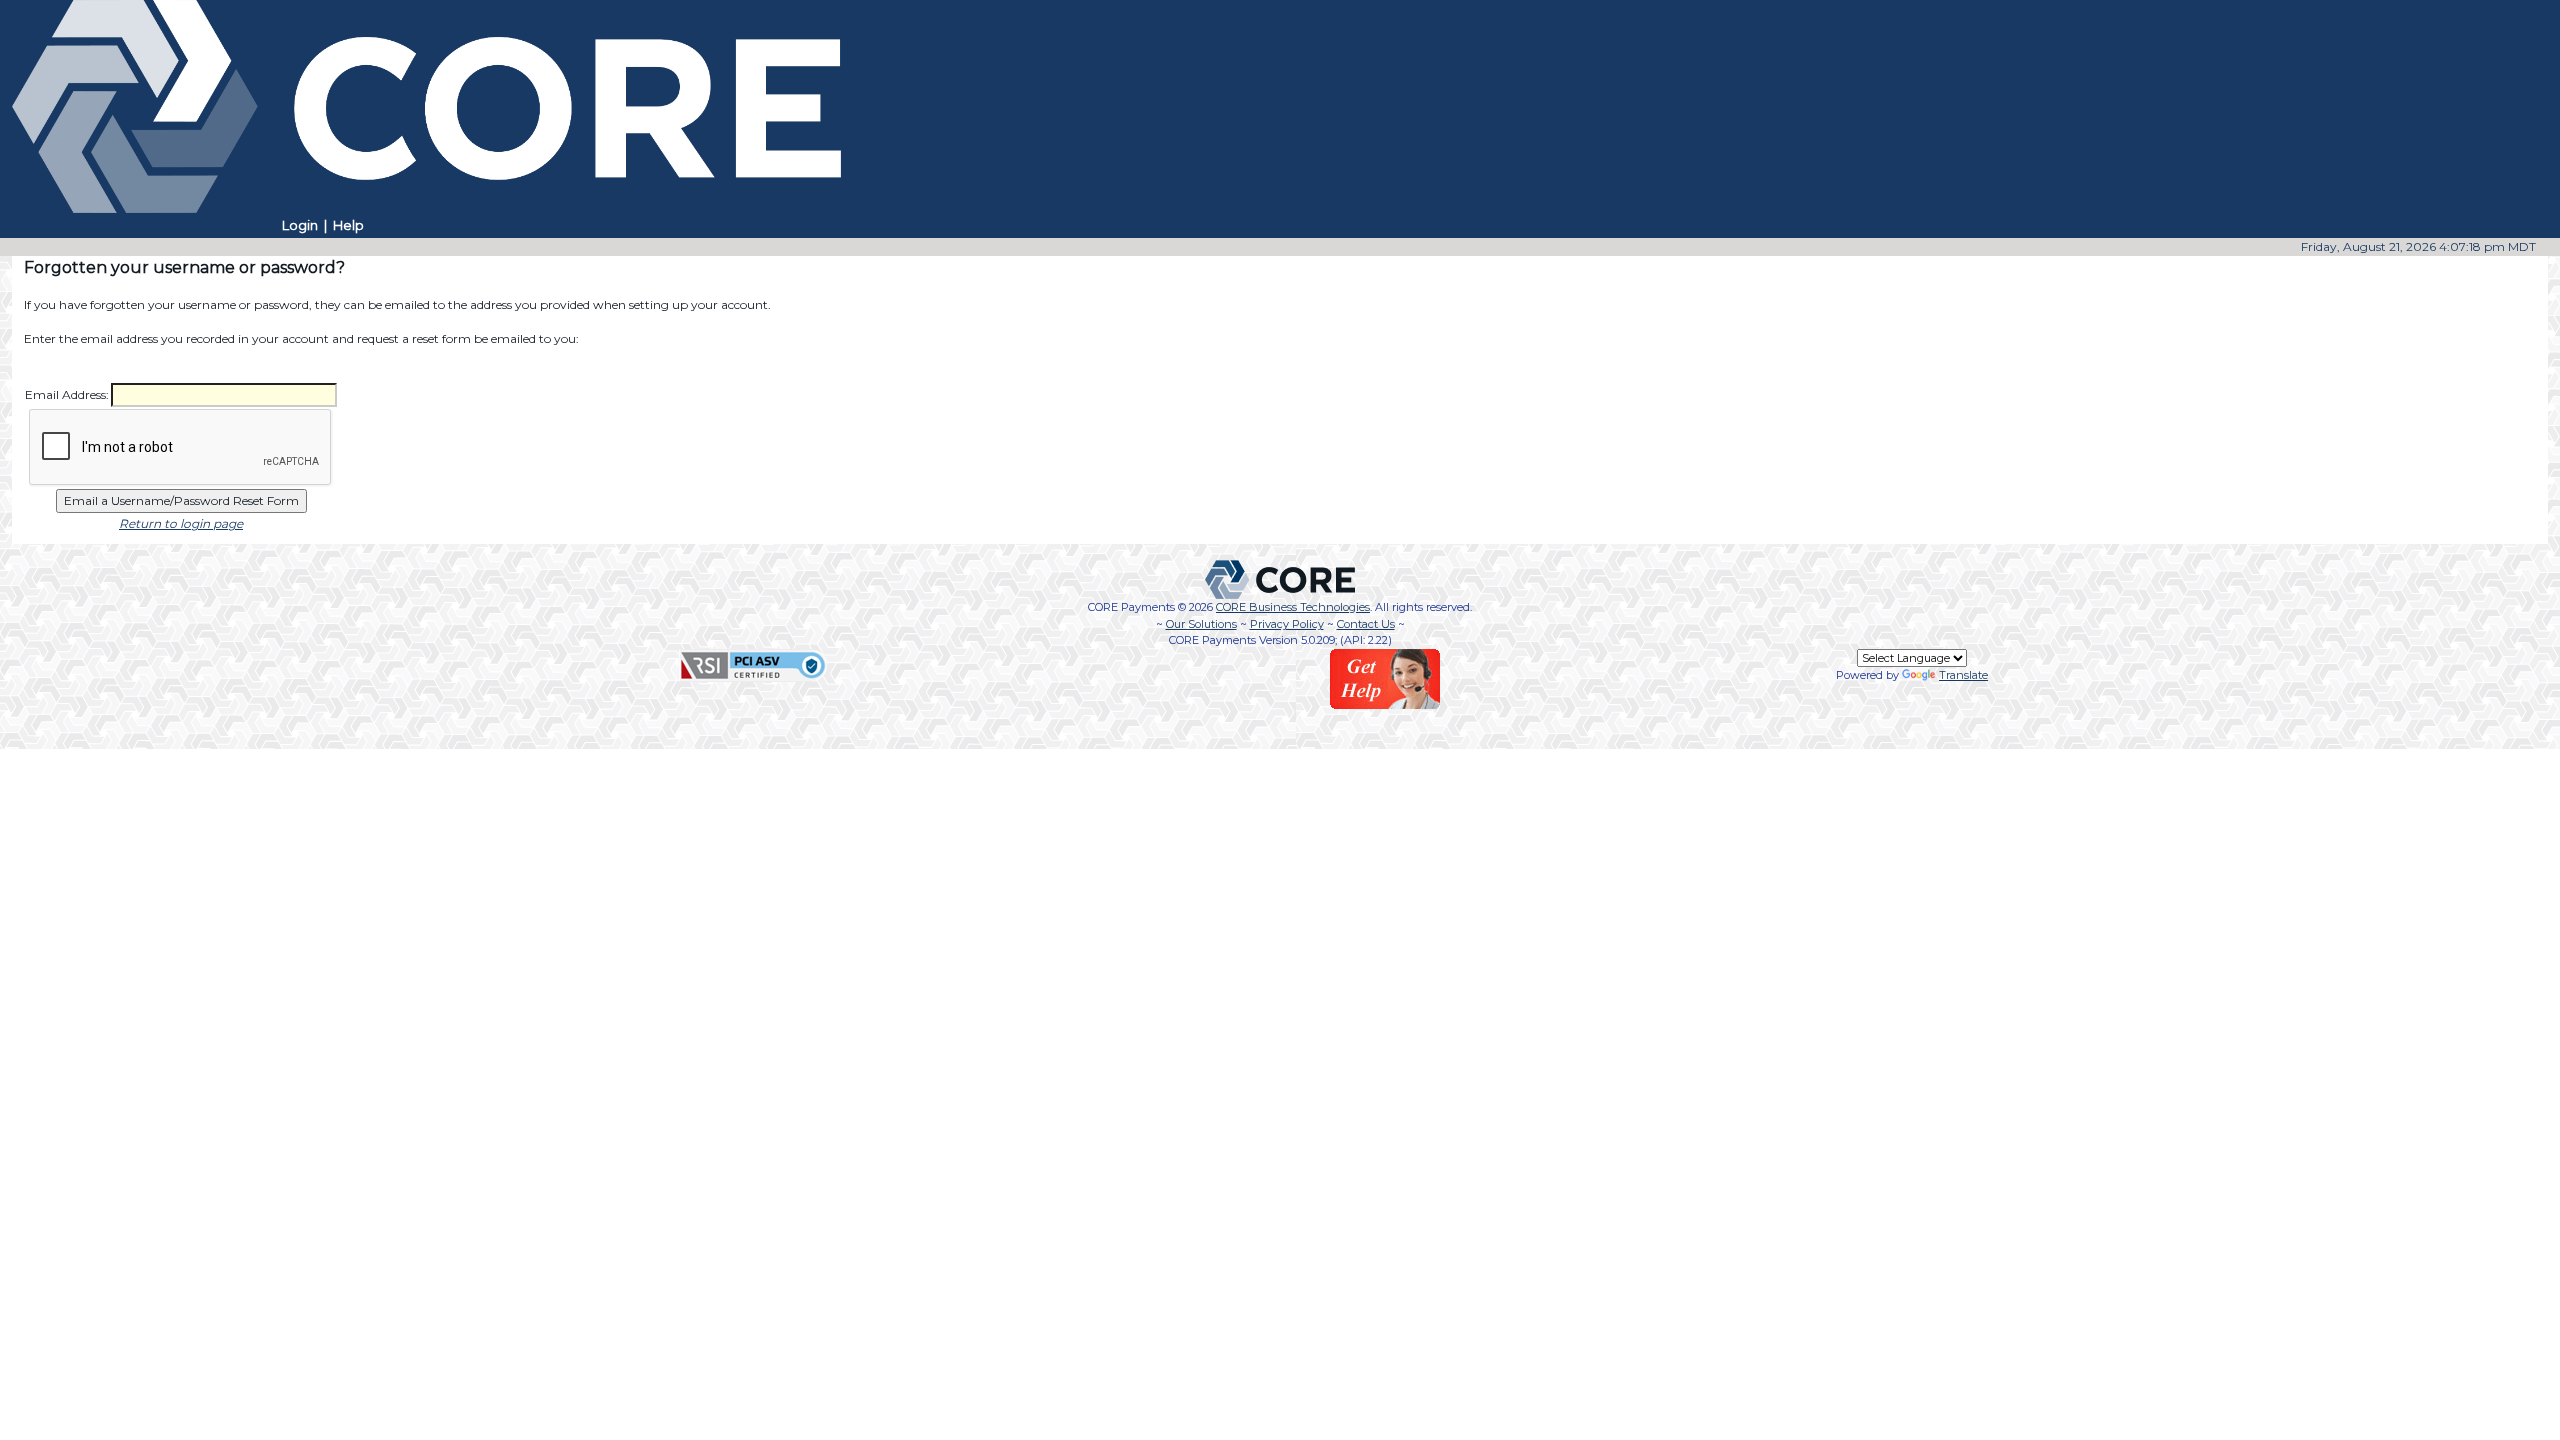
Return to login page (181, 523)
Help (348, 225)
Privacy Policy (1287, 624)
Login (300, 225)
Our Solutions (1201, 624)
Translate (1963, 675)
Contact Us (1366, 624)
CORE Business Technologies (1293, 607)
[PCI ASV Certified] (753, 664)
